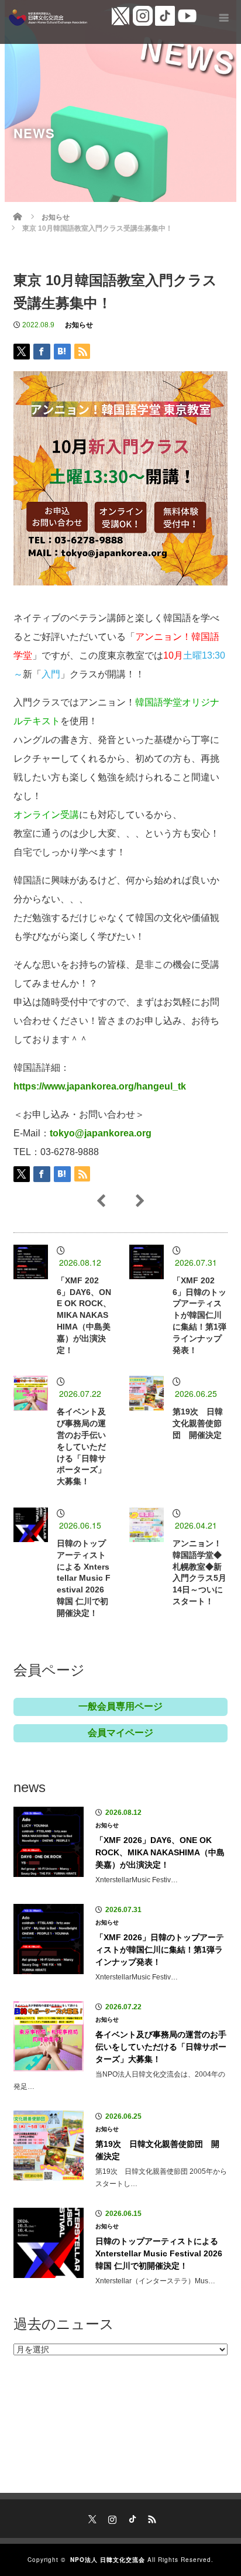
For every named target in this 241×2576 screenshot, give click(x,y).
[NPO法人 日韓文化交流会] (48, 18)
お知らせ (79, 325)
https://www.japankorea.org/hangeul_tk (100, 1086)
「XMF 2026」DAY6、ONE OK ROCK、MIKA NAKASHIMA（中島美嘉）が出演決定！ (84, 1315)
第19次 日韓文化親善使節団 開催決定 (198, 1423)
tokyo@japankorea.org (101, 1133)
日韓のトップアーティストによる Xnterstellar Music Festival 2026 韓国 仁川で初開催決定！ (84, 1578)
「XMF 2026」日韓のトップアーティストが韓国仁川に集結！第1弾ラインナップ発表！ (199, 1315)
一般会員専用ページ (120, 1706)
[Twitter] (91, 2517)
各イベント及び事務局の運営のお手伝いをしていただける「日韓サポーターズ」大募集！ (81, 1446)
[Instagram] (111, 2517)
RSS (150, 2517)
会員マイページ (120, 1733)
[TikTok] (130, 2517)
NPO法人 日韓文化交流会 (108, 2560)
